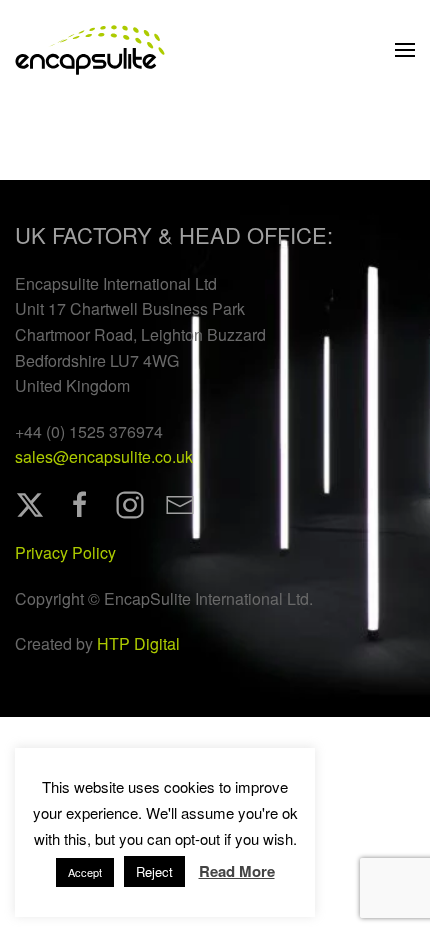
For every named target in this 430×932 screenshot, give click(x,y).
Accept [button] (85, 872)
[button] (405, 50)
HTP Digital (138, 643)
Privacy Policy (65, 552)
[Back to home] (90, 50)
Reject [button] (154, 871)
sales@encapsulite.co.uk (104, 456)
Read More (237, 871)
